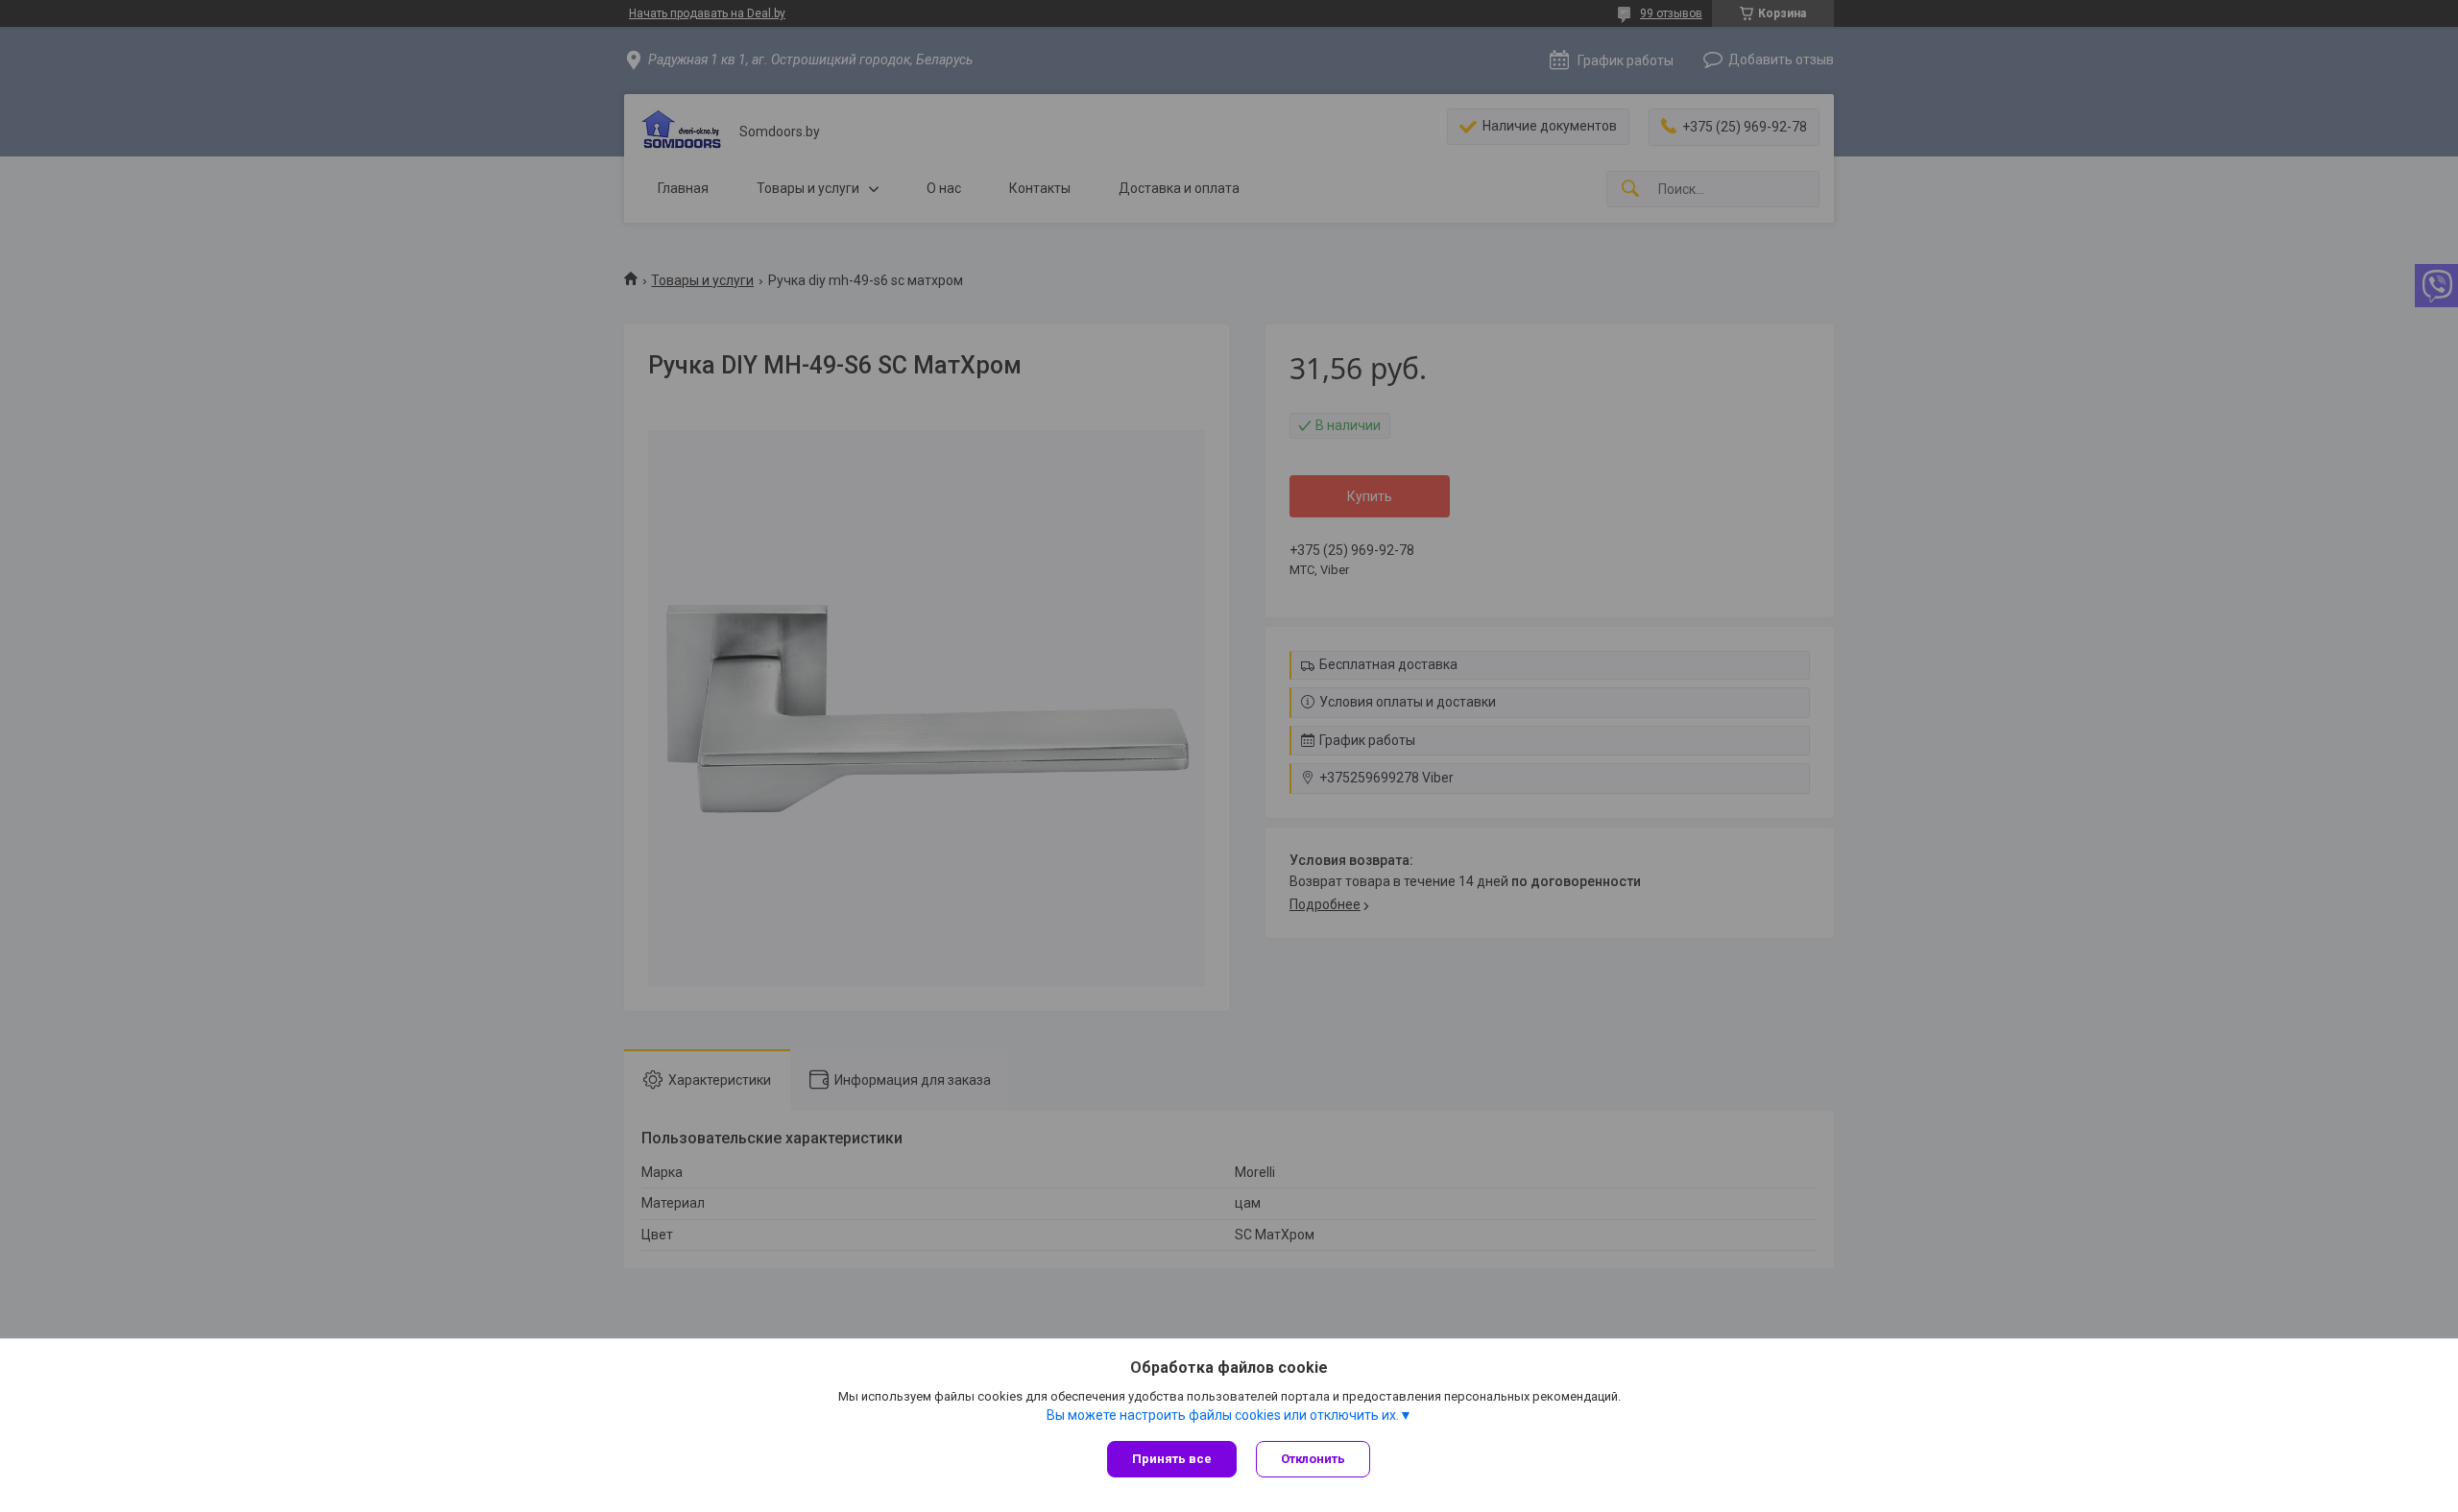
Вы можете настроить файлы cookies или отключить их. (1223, 1415)
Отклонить (1313, 1459)
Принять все (1172, 1459)
